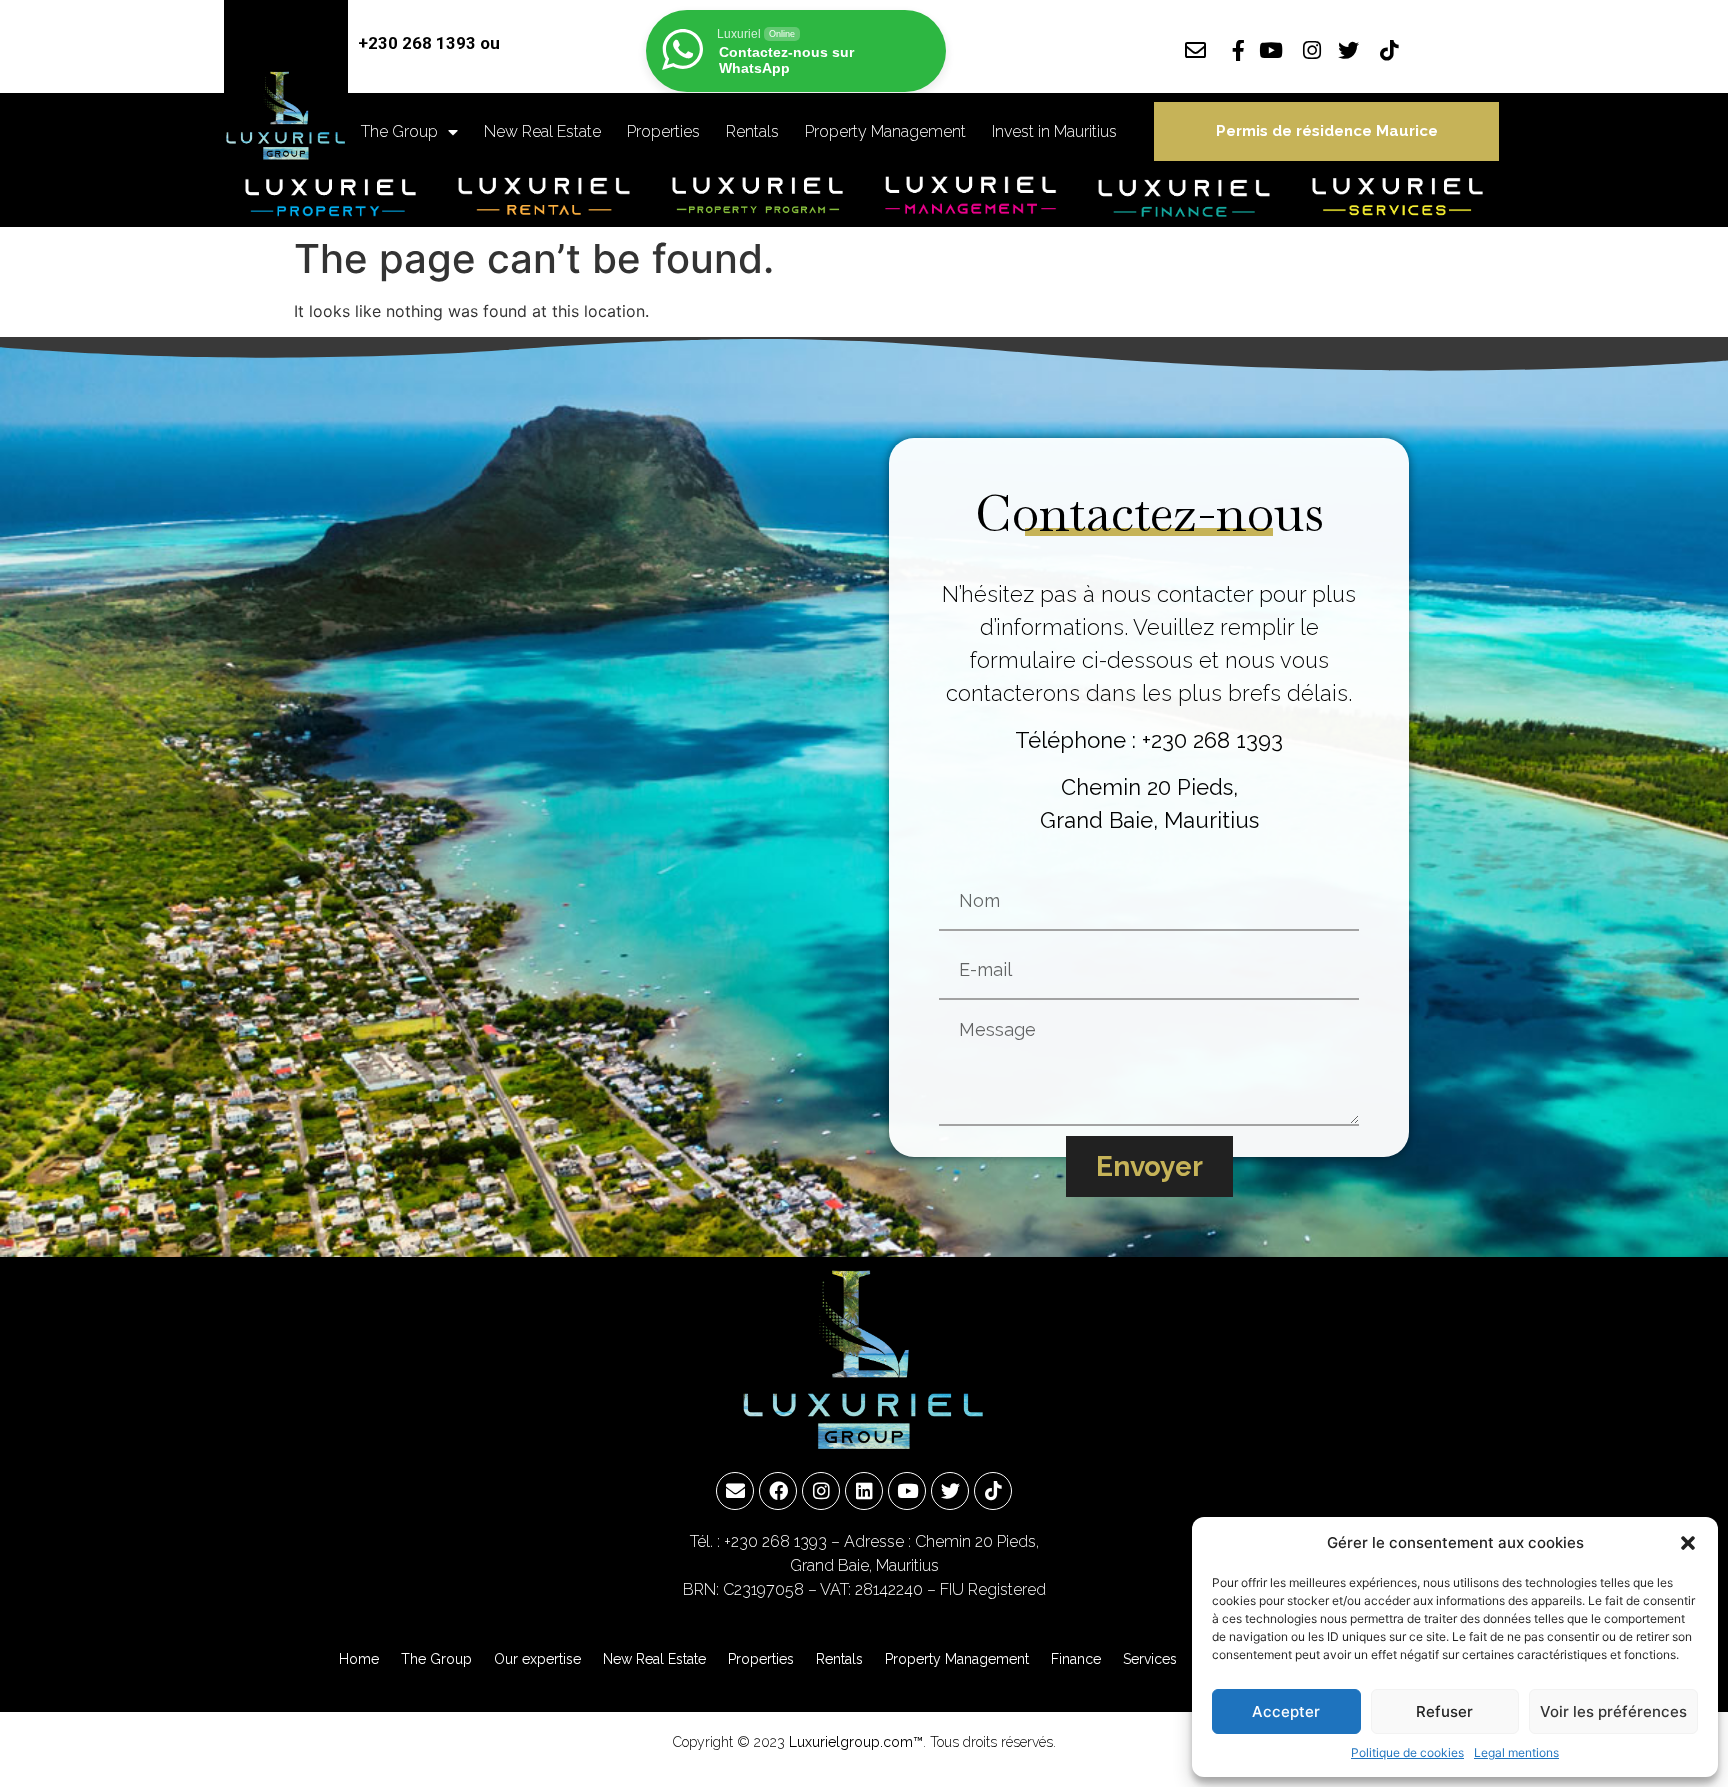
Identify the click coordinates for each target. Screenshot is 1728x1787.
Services (1150, 1659)
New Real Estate (542, 131)
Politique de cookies (1407, 1752)
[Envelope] (735, 1491)
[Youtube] (907, 1491)
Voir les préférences (1613, 1711)
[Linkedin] (864, 1491)
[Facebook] (778, 1491)
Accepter (1286, 1711)
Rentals (752, 131)
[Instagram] (821, 1491)
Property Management (885, 131)
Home (359, 1659)
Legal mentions (1516, 1752)
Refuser (1444, 1711)
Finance (1076, 1659)
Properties (663, 131)
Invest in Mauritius (1054, 131)
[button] (1688, 1543)
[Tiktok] (993, 1491)
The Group (399, 131)
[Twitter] (950, 1491)
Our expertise (537, 1659)
